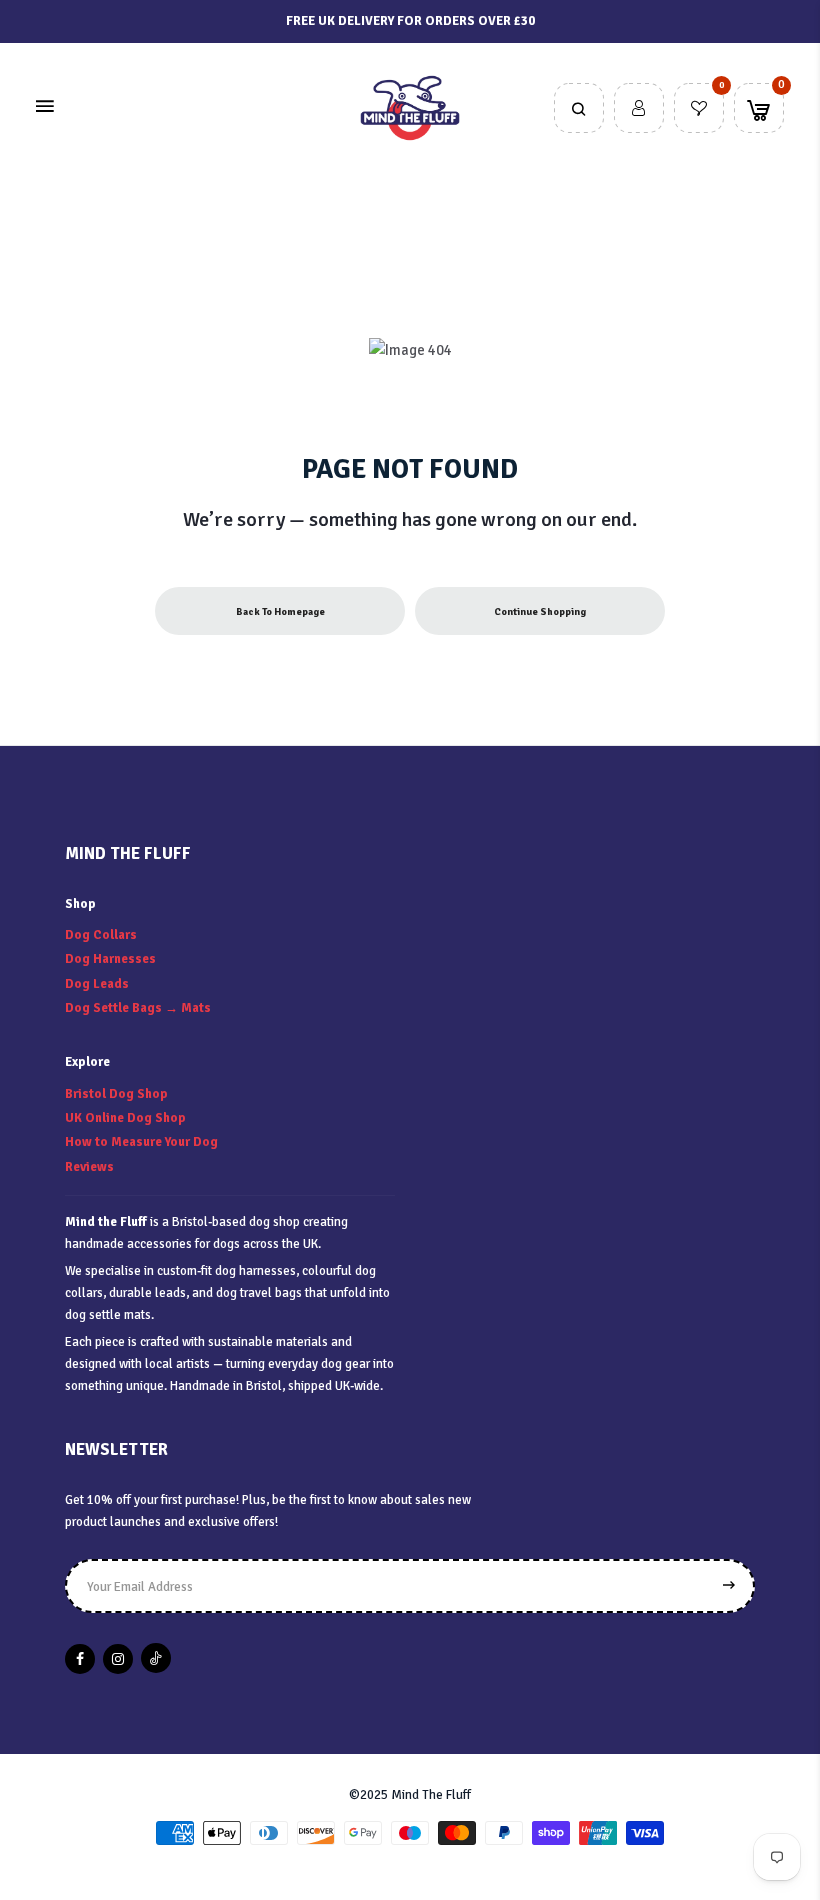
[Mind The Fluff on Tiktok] (156, 1658)
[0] (699, 110)
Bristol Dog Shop (116, 1094)
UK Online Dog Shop (125, 1118)
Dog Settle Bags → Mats (138, 1008)
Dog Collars (101, 935)
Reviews (89, 1167)
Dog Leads (97, 984)
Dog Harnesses (110, 959)
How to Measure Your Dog (141, 1142)
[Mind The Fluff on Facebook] (80, 1659)
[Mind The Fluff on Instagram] (118, 1659)
